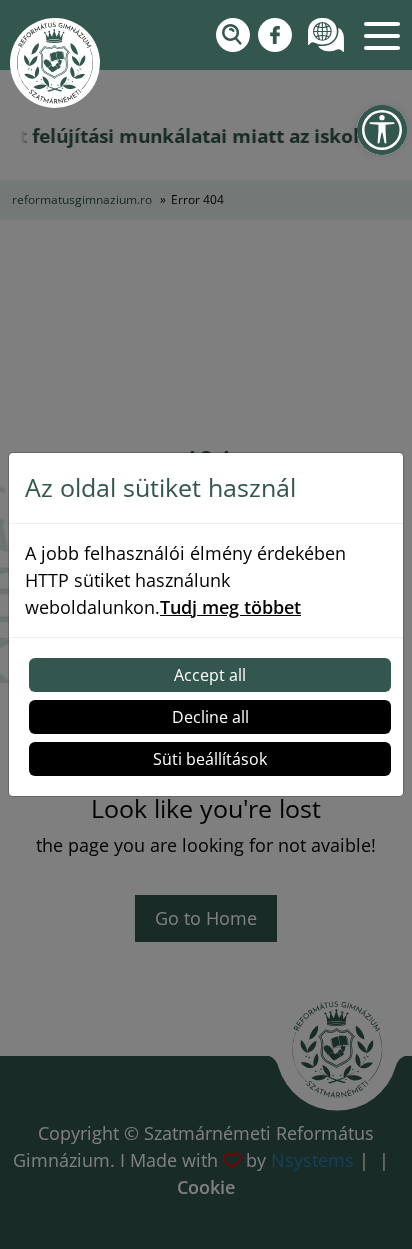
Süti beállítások (210, 759)
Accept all (210, 675)
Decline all (210, 717)
